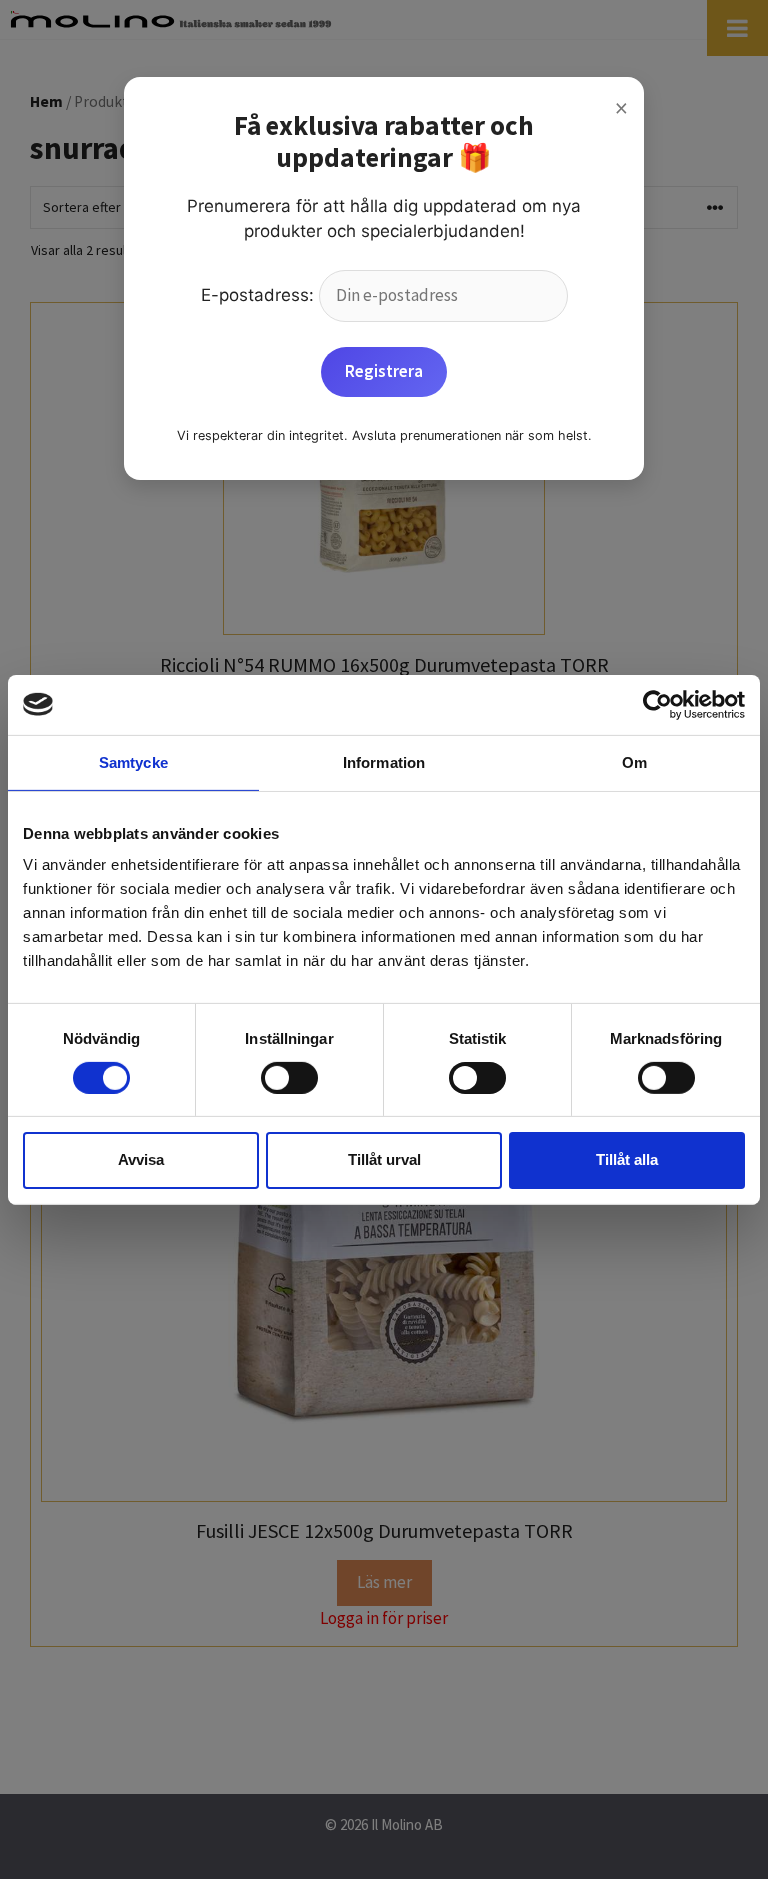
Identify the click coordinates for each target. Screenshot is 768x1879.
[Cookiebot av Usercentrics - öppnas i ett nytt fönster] (657, 704)
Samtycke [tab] (133, 761)
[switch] (289, 1078)
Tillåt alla (627, 1159)
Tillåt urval (384, 1159)
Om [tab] (634, 761)
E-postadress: (260, 295)
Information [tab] (384, 761)
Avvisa (141, 1159)
